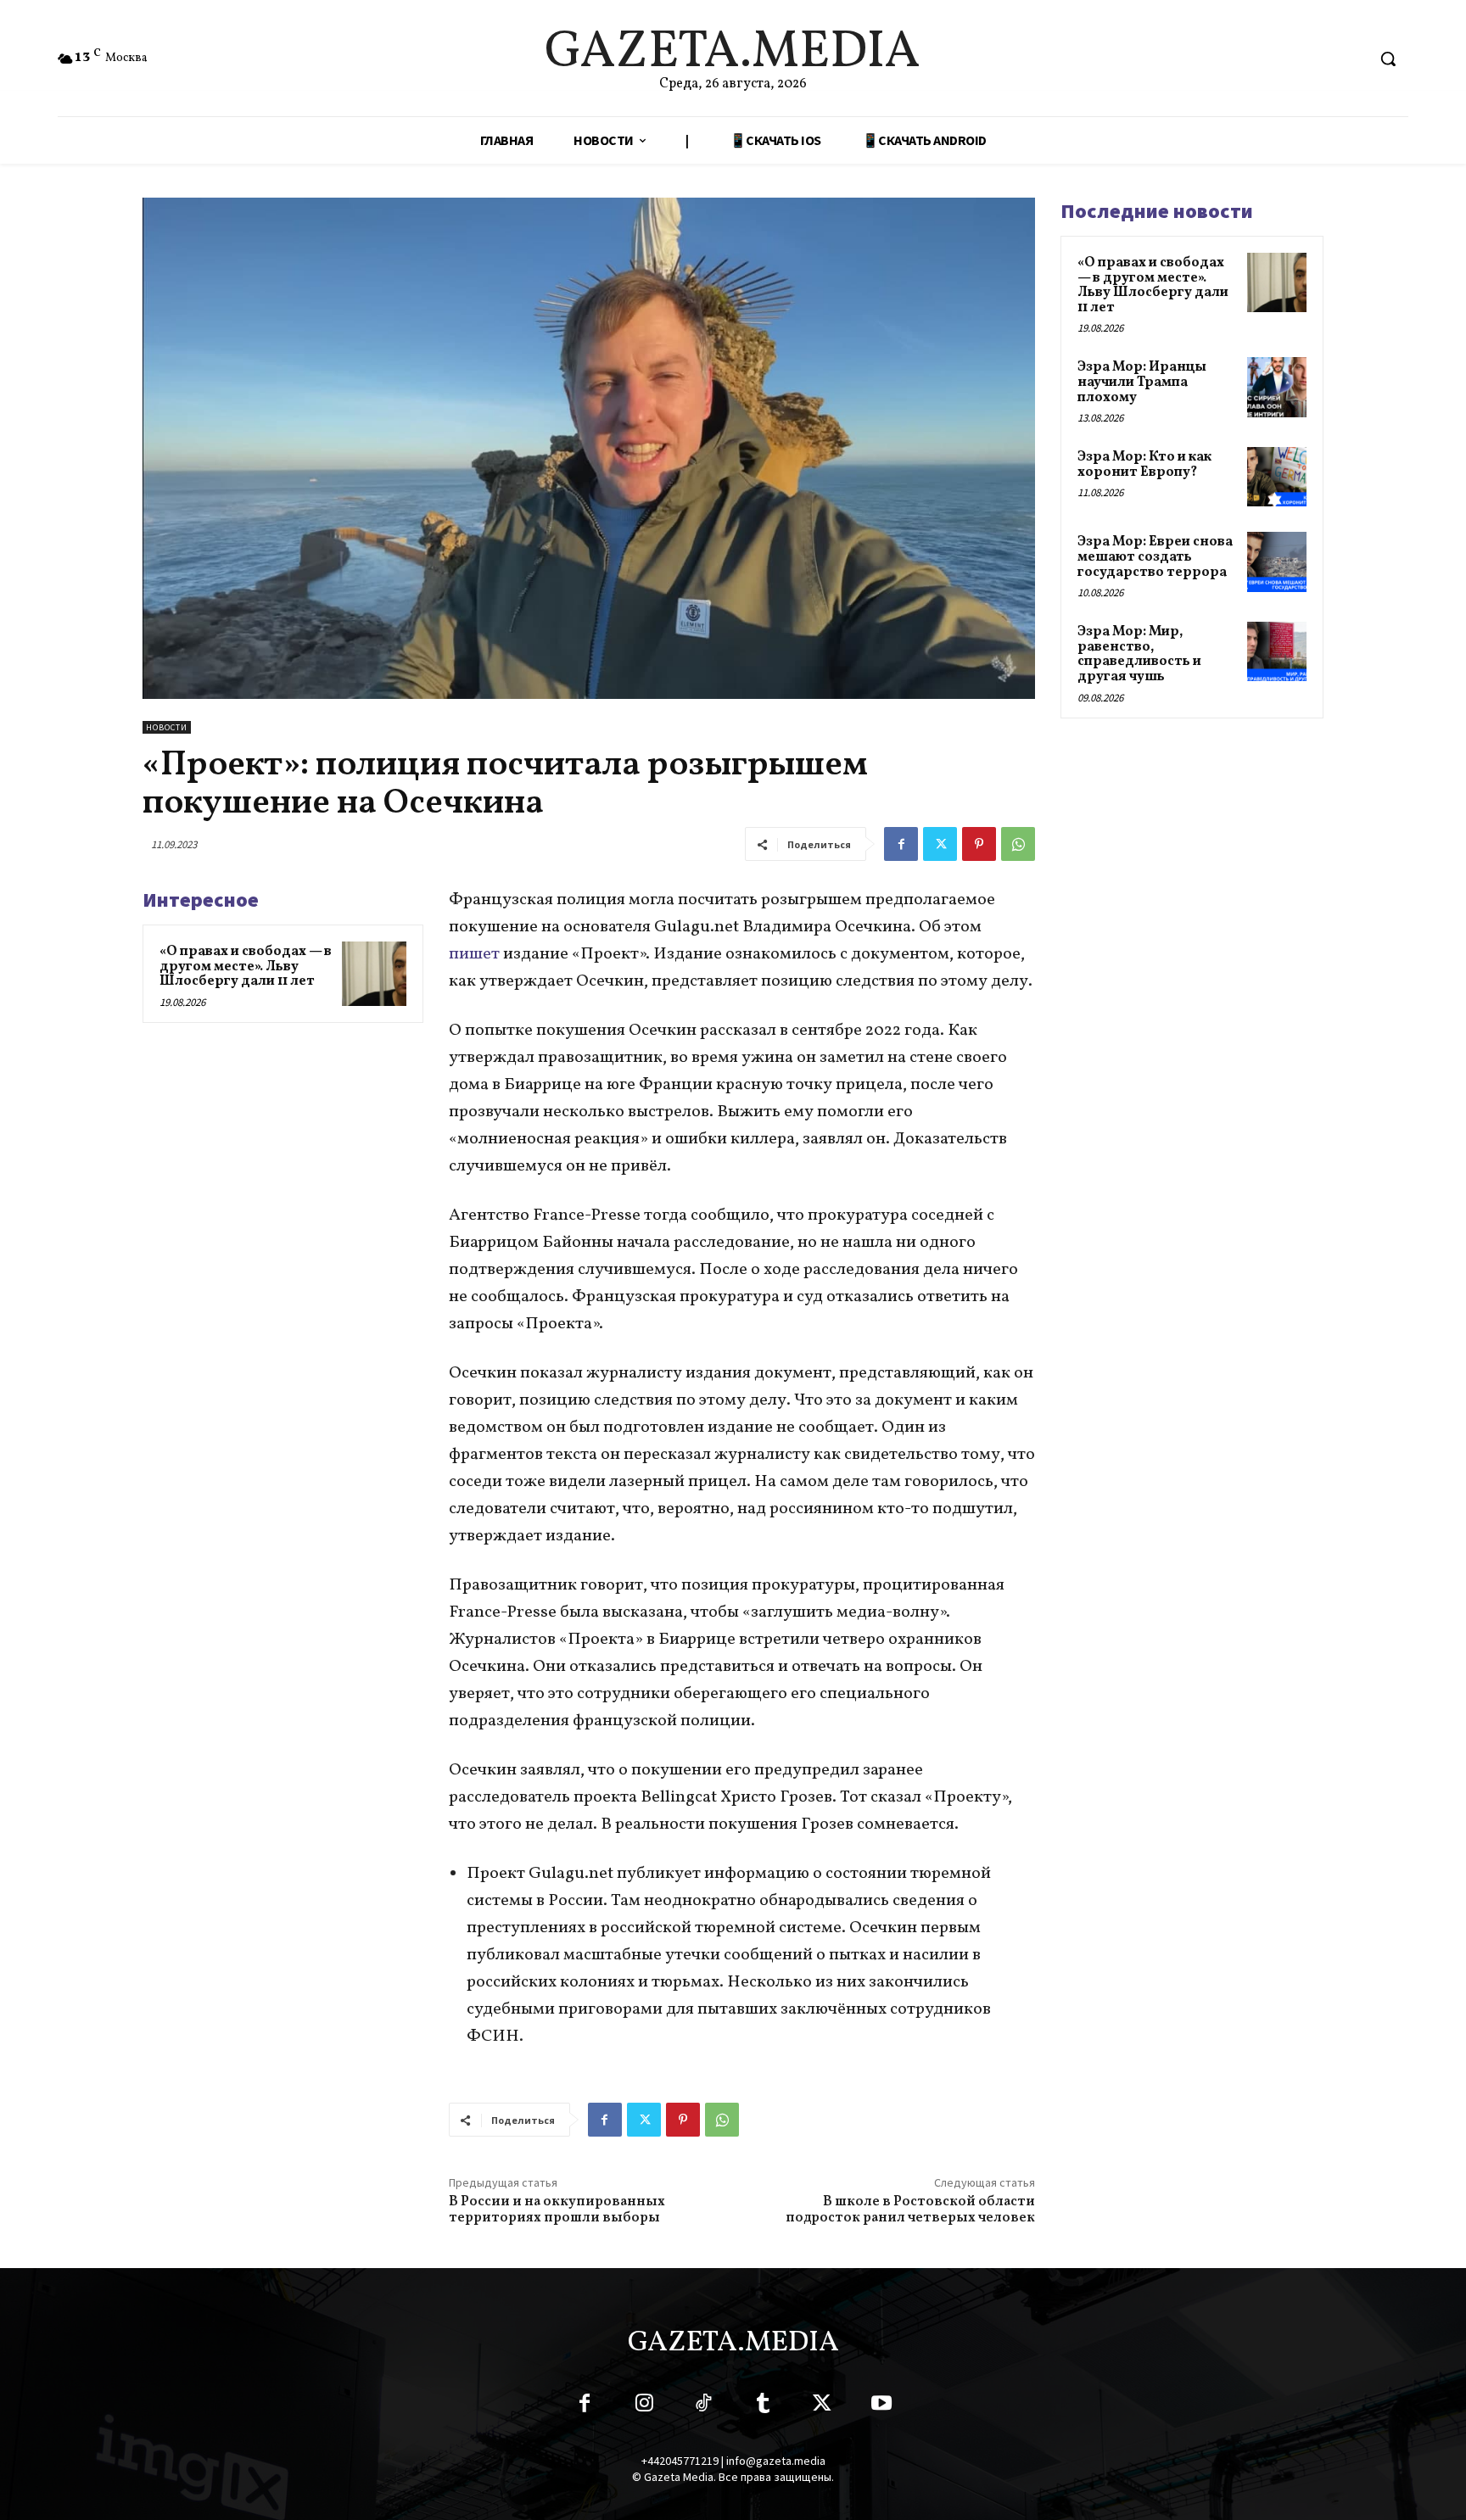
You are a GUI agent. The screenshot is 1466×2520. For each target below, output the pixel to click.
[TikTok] (703, 2406)
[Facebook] (901, 844)
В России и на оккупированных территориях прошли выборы (557, 2210)
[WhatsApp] (1018, 844)
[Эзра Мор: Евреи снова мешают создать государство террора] (1277, 562)
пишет (474, 954)
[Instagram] (644, 2406)
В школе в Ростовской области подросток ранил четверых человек (910, 2210)
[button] (1388, 59)
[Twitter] (940, 844)
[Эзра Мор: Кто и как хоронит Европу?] (1277, 477)
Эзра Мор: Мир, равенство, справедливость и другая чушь (1139, 654)
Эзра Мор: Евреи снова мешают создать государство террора (1155, 557)
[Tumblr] (763, 2406)
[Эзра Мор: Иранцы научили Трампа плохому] (1277, 387)
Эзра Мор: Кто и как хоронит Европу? (1144, 465)
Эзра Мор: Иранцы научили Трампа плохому (1142, 382)
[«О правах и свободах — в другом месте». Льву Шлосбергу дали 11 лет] (374, 974)
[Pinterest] (979, 844)
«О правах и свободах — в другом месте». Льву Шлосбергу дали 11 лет (246, 967)
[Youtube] (881, 2406)
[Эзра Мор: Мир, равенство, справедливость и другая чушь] (1277, 651)
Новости (167, 727)
